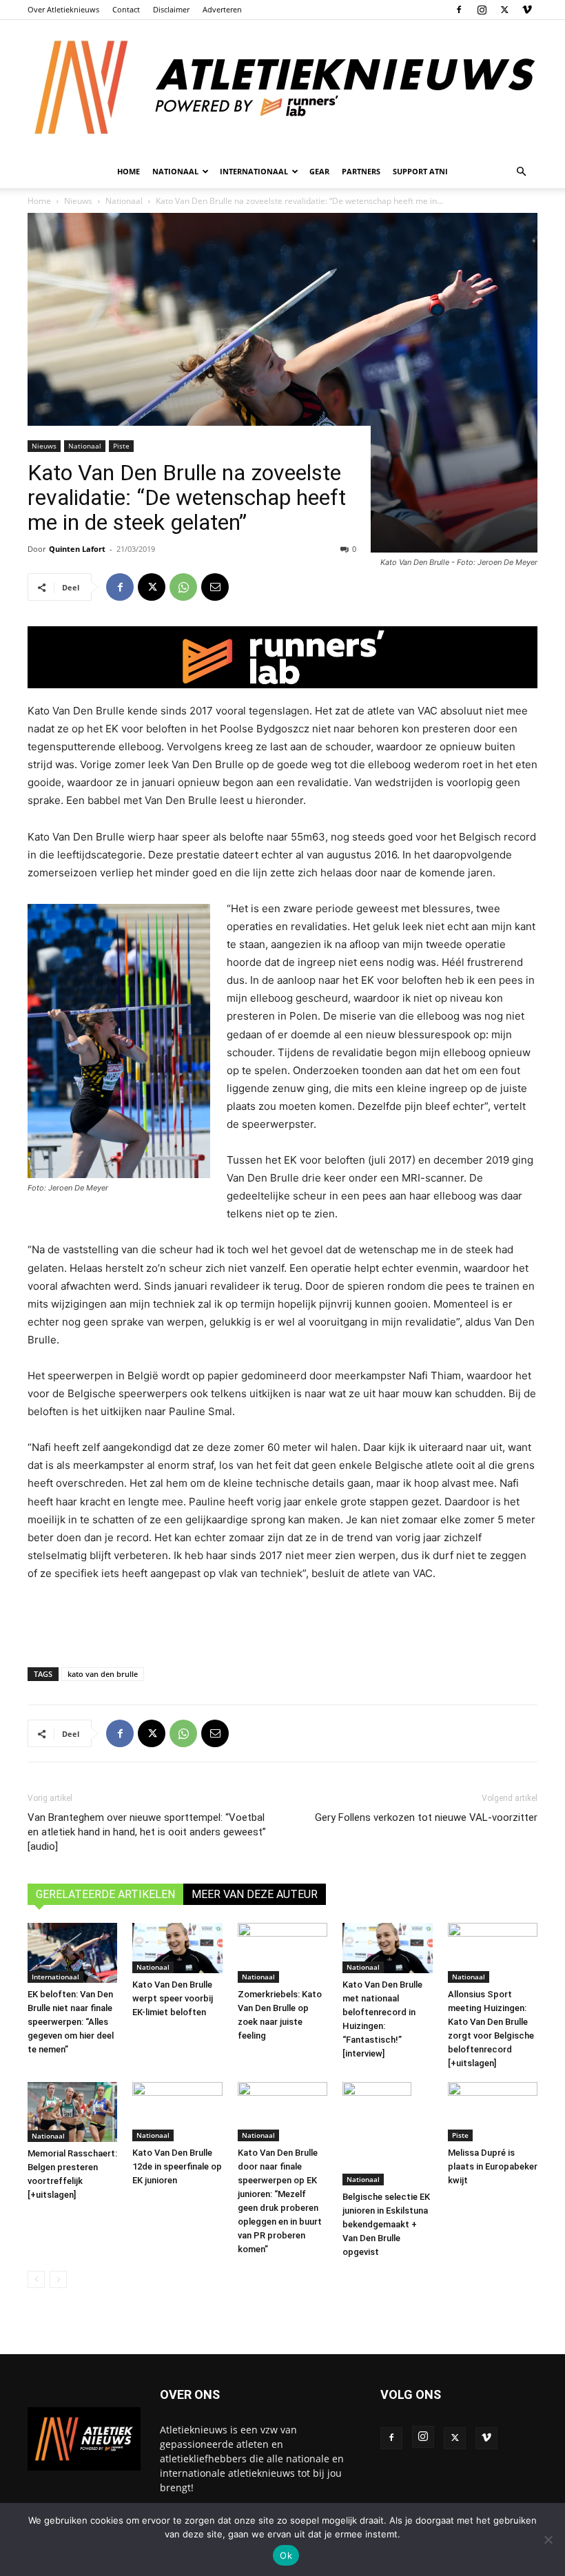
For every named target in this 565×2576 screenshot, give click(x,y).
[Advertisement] (282, 1621)
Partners (361, 171)
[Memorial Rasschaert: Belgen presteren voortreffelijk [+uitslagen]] (72, 2112)
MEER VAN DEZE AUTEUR (255, 1894)
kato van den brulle (103, 1674)
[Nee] (548, 2539)
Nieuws (44, 446)
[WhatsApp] (183, 587)
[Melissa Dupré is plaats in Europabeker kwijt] (493, 2112)
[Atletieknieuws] (282, 87)
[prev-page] (36, 2279)
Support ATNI (420, 171)
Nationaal (85, 446)
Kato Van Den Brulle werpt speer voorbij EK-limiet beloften (173, 1998)
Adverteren (222, 9)
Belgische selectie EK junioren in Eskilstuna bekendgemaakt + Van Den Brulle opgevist (386, 2224)
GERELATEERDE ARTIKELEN (105, 1894)
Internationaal (55, 1977)
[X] (504, 10)
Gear (319, 171)
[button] (521, 172)
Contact (126, 9)
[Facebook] (459, 10)
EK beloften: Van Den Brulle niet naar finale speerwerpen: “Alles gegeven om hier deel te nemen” (71, 2022)
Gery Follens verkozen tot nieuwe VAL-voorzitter (426, 1817)
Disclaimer (171, 9)
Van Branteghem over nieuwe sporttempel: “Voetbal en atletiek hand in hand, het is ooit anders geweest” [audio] (147, 1832)
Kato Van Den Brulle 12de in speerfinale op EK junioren (177, 2166)
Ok (286, 2555)
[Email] (215, 587)
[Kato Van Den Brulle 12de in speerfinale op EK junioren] (177, 2112)
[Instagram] (482, 10)
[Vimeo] (527, 10)
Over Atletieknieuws (63, 9)
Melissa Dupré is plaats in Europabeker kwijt (493, 2166)
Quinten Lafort (77, 549)
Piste (121, 446)
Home (129, 171)
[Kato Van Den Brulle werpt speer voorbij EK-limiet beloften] (177, 1948)
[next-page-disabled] (58, 2279)
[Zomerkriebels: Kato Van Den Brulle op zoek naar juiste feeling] (282, 1953)
